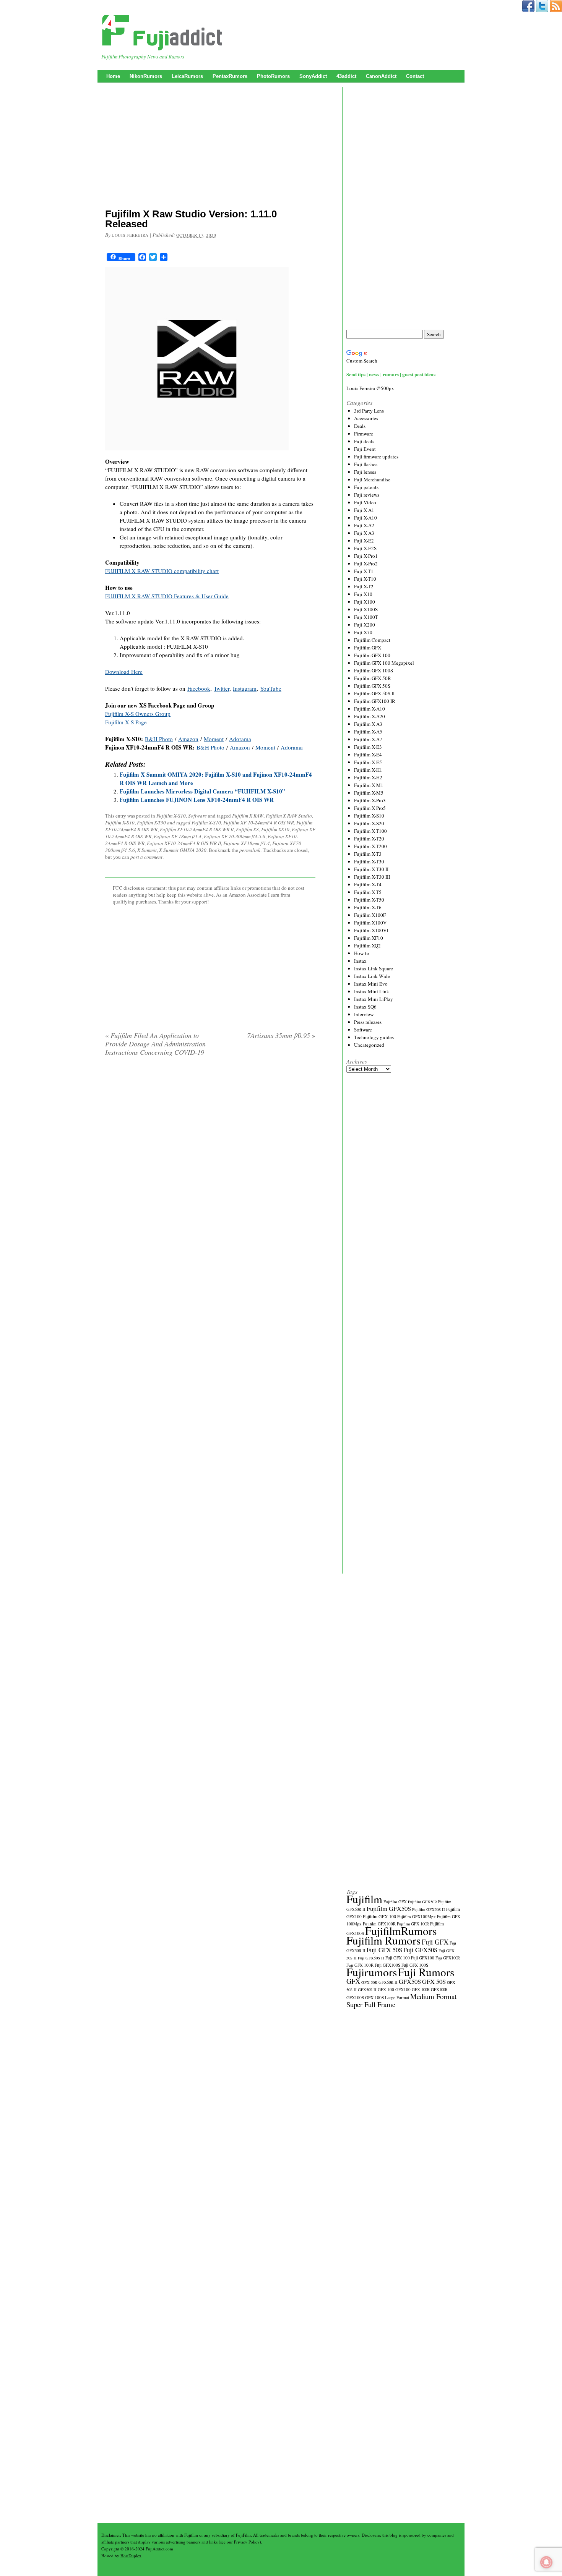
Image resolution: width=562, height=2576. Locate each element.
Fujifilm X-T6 (368, 907)
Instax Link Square (374, 968)
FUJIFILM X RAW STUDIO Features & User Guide (167, 596)
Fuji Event (365, 449)
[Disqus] (210, 1160)
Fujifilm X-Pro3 (370, 800)
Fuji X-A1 (364, 510)
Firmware (364, 434)
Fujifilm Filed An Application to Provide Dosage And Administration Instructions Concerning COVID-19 (155, 1044)
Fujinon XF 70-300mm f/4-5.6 (235, 836)
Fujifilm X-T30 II (371, 869)
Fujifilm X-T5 (368, 892)
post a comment (146, 857)
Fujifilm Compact (372, 640)
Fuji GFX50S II (371, 1958)
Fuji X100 (365, 602)
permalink (250, 850)
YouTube (271, 688)
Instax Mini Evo (371, 984)
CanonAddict (381, 76)
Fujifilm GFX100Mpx (417, 1916)
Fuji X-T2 (364, 586)
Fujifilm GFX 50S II (374, 693)
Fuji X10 (363, 594)
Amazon (188, 739)
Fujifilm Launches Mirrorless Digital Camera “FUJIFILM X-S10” (202, 791)
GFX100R (439, 1990)
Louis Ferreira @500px (370, 388)
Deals (360, 426)
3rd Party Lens (369, 411)
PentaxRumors (230, 76)
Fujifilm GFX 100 (372, 655)
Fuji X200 (365, 625)
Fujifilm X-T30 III (372, 877)
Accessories (366, 418)
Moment (214, 739)
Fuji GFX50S (420, 1950)
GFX (353, 1981)
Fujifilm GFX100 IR (375, 701)
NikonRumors (146, 76)
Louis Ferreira (130, 235)
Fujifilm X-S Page (126, 722)
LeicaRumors (187, 76)
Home (113, 76)
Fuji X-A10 (365, 518)
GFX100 (403, 1989)
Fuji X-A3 (364, 533)
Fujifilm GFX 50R (373, 678)
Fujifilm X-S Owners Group (138, 714)
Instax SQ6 (365, 1007)
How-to (362, 953)
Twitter (222, 688)
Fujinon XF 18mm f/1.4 (178, 836)
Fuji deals (364, 441)
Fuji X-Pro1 (366, 556)
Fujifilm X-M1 (369, 785)
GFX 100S (374, 1997)
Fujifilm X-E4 (368, 755)
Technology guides (374, 1037)
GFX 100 (386, 1989)
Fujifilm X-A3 (368, 724)
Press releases (368, 1022)
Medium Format (433, 1996)
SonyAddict (313, 76)
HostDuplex (131, 2556)
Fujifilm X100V (370, 923)
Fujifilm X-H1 (368, 770)
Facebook (199, 688)
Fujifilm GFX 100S (374, 670)
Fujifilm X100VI (371, 930)
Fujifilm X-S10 (171, 816)
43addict (346, 76)
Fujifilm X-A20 (370, 716)
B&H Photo (159, 739)
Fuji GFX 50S (384, 1950)
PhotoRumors (273, 76)
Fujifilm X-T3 (368, 854)
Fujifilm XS (247, 829)
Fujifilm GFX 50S (372, 686)
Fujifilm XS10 (275, 829)
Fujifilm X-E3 (368, 747)
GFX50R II (388, 1982)
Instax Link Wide (372, 976)
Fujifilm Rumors (383, 1940)
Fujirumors (372, 1972)
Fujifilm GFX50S (389, 1908)
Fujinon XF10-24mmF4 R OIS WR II (184, 843)
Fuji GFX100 (423, 1958)
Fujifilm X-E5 (368, 762)
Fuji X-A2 (364, 525)
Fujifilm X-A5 (368, 732)
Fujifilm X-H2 (368, 777)
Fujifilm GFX (368, 648)
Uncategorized (369, 1045)
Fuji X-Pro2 (366, 563)
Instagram (245, 688)
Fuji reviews (367, 495)
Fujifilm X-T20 (369, 839)
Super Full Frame (371, 2004)
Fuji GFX (435, 1942)
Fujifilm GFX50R (422, 1902)
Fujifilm (364, 1899)
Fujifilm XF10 (369, 938)
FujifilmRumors (401, 1931)
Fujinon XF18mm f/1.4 (247, 843)
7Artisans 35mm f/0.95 (281, 1035)
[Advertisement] (210, 147)
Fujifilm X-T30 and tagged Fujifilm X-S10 (179, 823)
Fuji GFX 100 (398, 1958)
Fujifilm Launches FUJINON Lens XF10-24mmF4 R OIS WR (197, 800)
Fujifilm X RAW (248, 816)
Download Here (124, 672)
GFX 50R (369, 1982)
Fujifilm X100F (370, 915)
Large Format (397, 1997)
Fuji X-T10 (365, 579)
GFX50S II (367, 1990)
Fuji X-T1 (364, 571)
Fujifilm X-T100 (370, 831)
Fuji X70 (363, 632)
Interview (364, 1014)
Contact (415, 76)
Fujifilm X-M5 (369, 793)
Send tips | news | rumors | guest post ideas (391, 374)
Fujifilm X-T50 (369, 900)
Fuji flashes (366, 464)
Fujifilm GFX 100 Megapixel (384, 663)
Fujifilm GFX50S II (429, 1909)
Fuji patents (366, 487)
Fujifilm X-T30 (369, 861)
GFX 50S (434, 1981)
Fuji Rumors (426, 1972)
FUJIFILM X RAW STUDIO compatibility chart (162, 571)
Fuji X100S (366, 609)
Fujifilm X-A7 (368, 739)
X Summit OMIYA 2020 (183, 850)
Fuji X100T (366, 617)
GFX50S (410, 1981)
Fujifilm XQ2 (367, 946)
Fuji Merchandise (372, 479)
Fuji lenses (365, 472)
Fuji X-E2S (365, 548)
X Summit (147, 850)
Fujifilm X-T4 (368, 884)
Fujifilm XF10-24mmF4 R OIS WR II (197, 829)
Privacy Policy (247, 2542)
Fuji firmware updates (376, 457)
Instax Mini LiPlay (374, 999)
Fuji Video (365, 502)
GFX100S (355, 1997)
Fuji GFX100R (448, 1958)
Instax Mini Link (372, 991)
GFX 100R (421, 1990)
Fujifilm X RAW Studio (289, 816)
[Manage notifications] (546, 2562)
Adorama (240, 739)
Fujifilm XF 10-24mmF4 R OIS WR (259, 823)
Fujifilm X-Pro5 (370, 808)
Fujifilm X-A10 (370, 709)
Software (197, 816)
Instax (360, 961)
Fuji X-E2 (364, 541)
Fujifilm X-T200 (370, 846)
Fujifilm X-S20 (369, 823)
